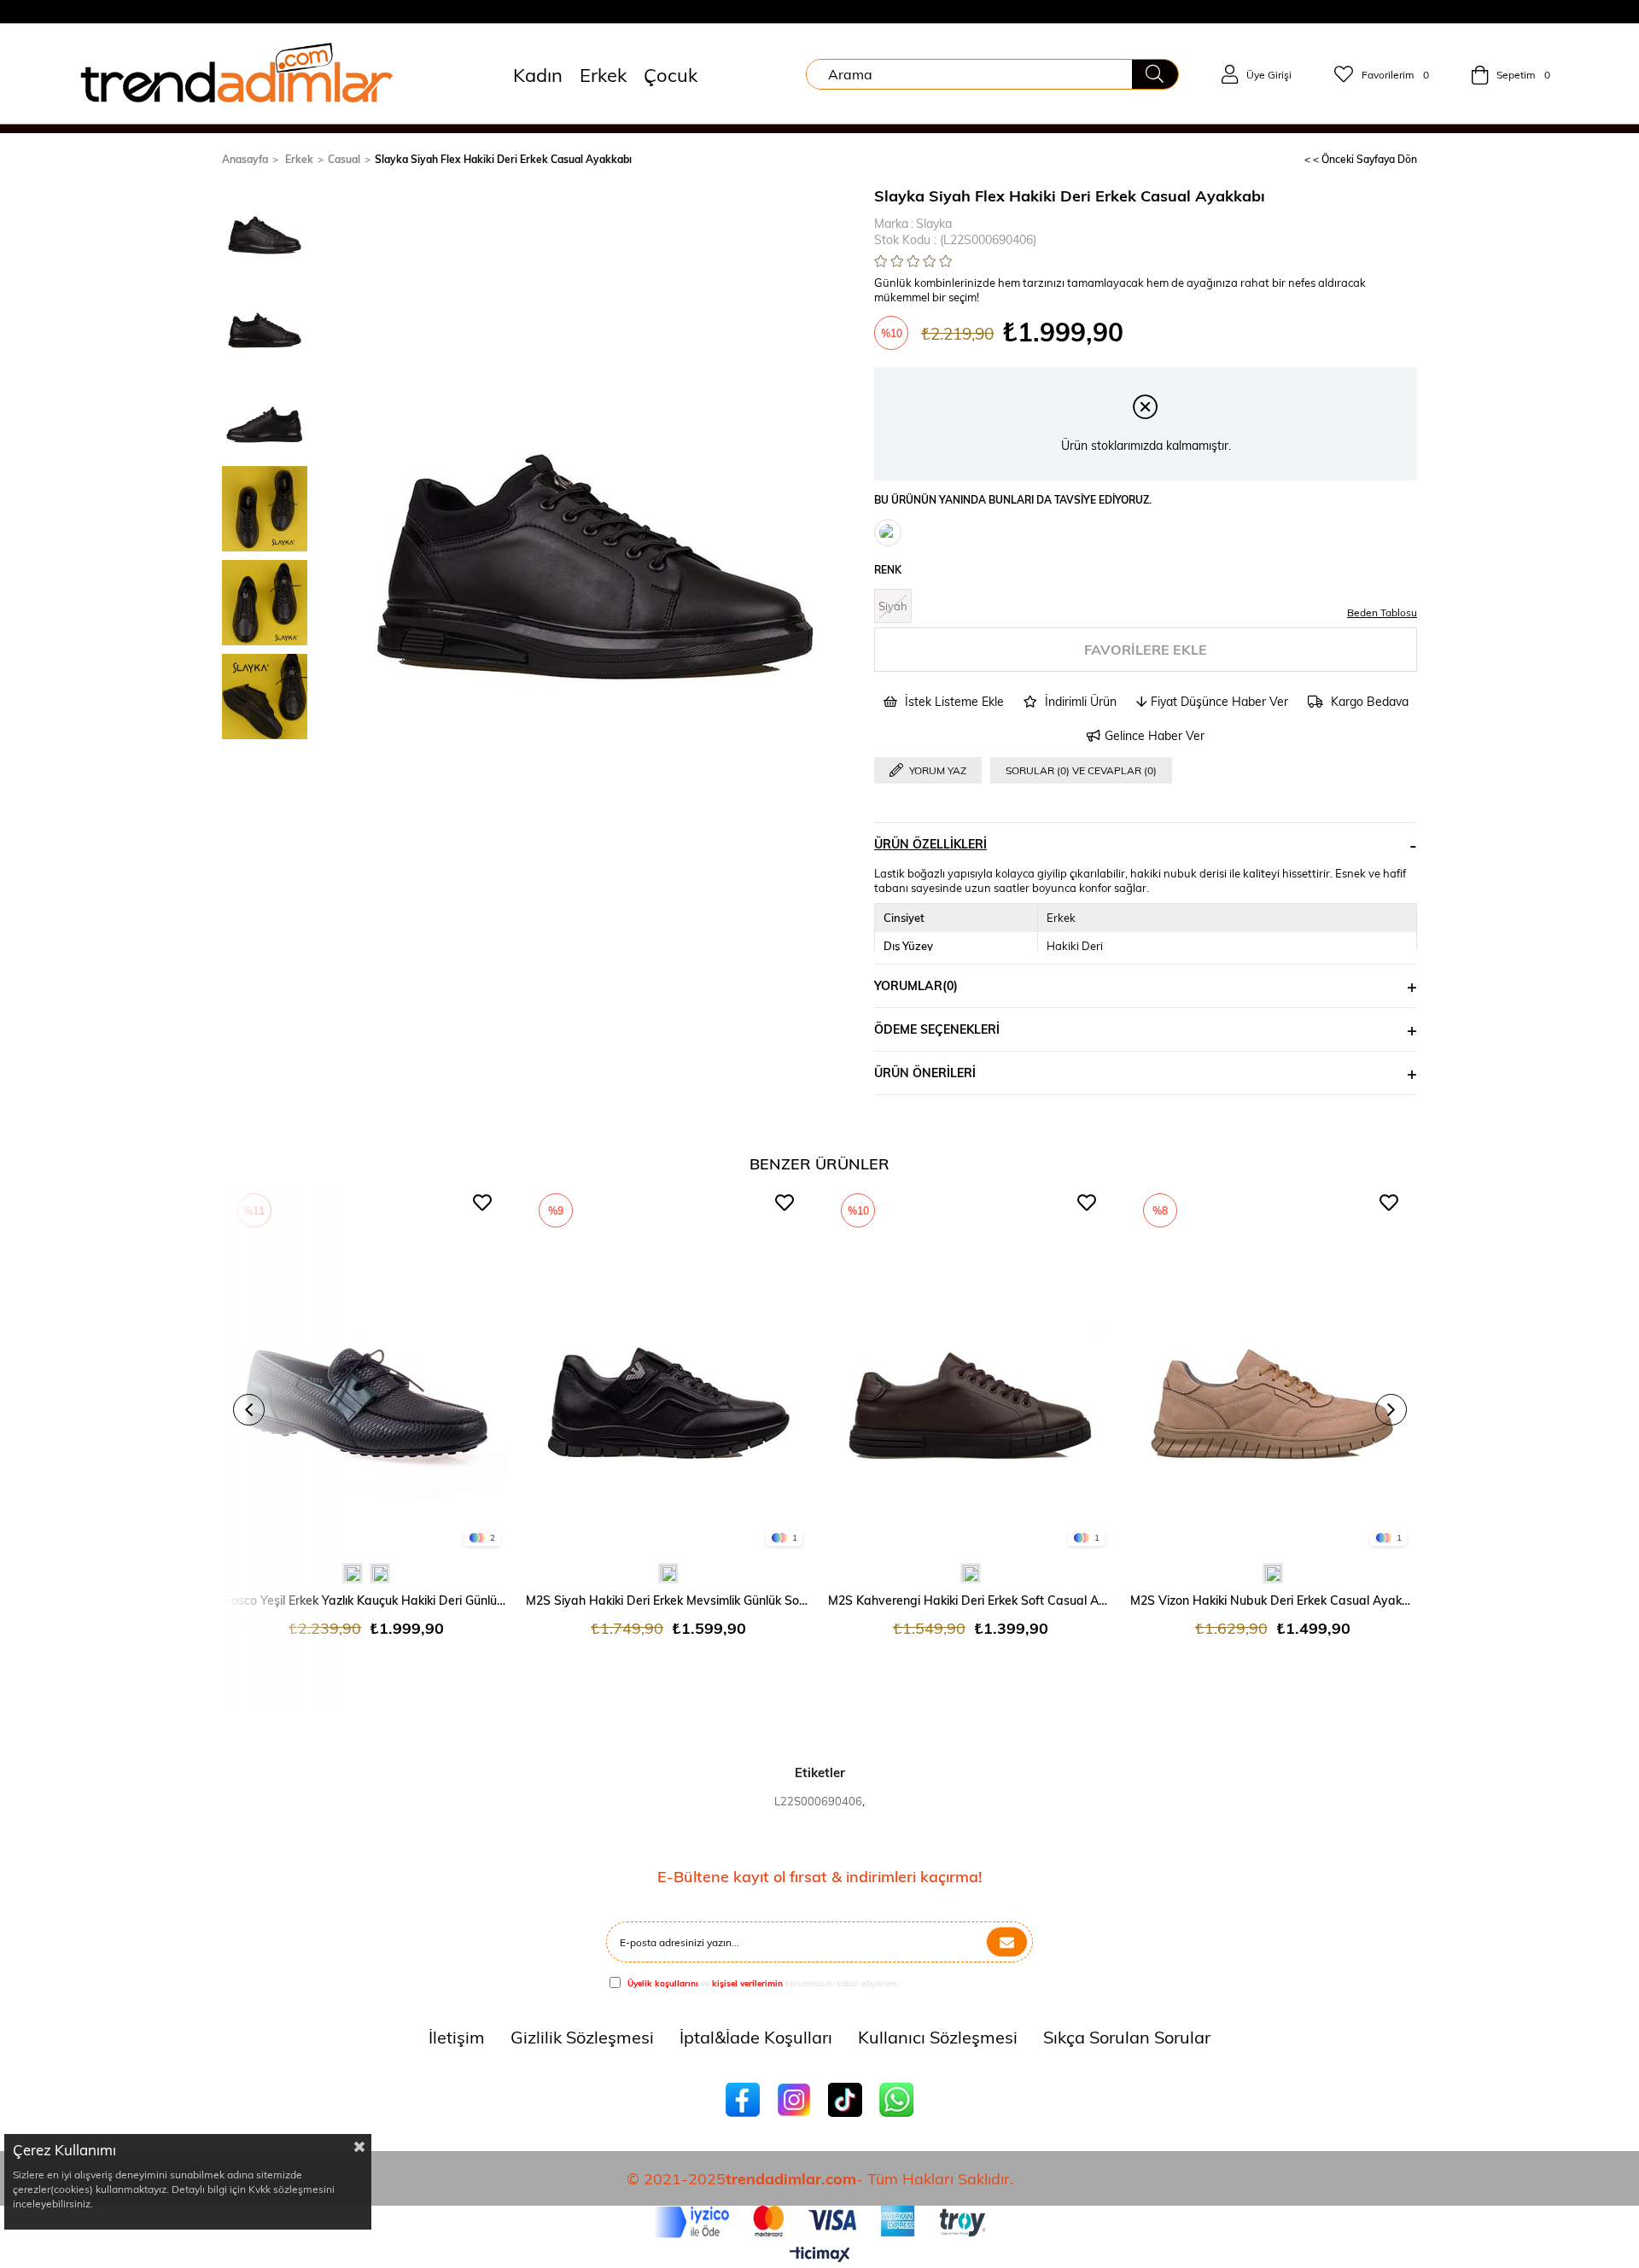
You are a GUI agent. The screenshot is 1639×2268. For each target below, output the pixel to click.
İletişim (457, 2036)
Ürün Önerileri (925, 1073)
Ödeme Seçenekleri (937, 1029)
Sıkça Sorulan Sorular (1127, 2036)
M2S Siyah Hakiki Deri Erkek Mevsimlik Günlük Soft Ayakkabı (668, 1600)
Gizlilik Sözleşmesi (582, 2036)
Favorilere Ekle (482, 1203)
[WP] (896, 2100)
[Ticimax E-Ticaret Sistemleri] (820, 2255)
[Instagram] (794, 2100)
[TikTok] (845, 2100)
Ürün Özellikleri (930, 844)
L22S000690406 (818, 1801)
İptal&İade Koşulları (756, 2036)
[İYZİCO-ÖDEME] (820, 2222)
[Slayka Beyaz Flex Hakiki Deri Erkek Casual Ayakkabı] (888, 533)
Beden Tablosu (1382, 612)
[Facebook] (743, 2100)
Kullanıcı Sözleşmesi (938, 2036)
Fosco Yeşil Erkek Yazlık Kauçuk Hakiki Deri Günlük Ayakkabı (367, 1600)
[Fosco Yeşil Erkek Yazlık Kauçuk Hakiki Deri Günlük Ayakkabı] (367, 1370)
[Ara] (1155, 74)
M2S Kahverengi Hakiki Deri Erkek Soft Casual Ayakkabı (971, 1600)
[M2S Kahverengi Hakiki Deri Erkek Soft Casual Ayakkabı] (971, 1370)
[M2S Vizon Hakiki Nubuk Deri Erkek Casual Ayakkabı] (1273, 1370)
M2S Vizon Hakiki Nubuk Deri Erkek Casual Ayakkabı (1273, 1600)
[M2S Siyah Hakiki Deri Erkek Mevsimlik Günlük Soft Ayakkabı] (668, 1370)
